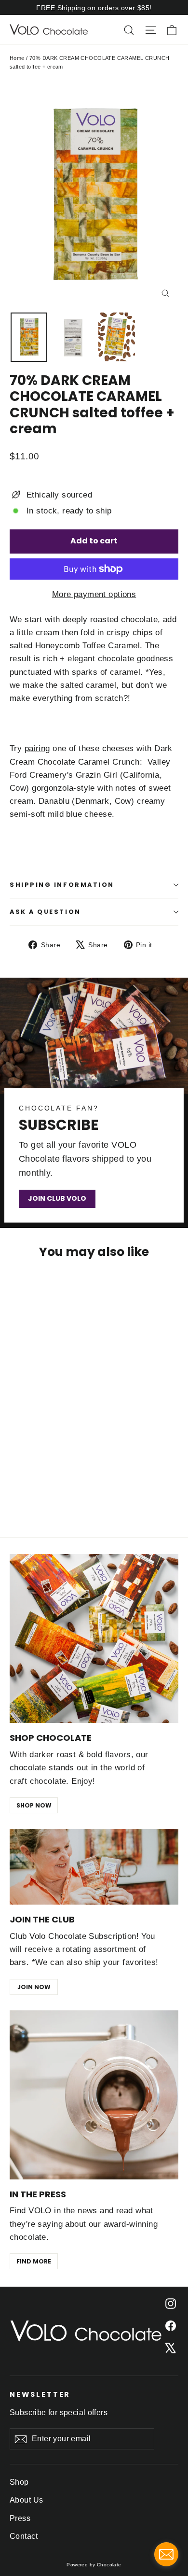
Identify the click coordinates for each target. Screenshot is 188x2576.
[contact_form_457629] (166, 2554)
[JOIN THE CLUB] (94, 1867)
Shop (19, 2482)
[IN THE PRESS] (94, 2095)
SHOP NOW (34, 1805)
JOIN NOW (34, 1987)
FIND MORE (34, 2261)
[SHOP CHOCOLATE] (94, 1638)
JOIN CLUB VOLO (57, 1198)
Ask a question (45, 912)
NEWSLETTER (40, 2394)
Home (17, 58)
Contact (24, 2536)
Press (20, 2518)
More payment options (94, 594)
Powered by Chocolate (94, 2565)
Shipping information (62, 885)
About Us (26, 2500)
